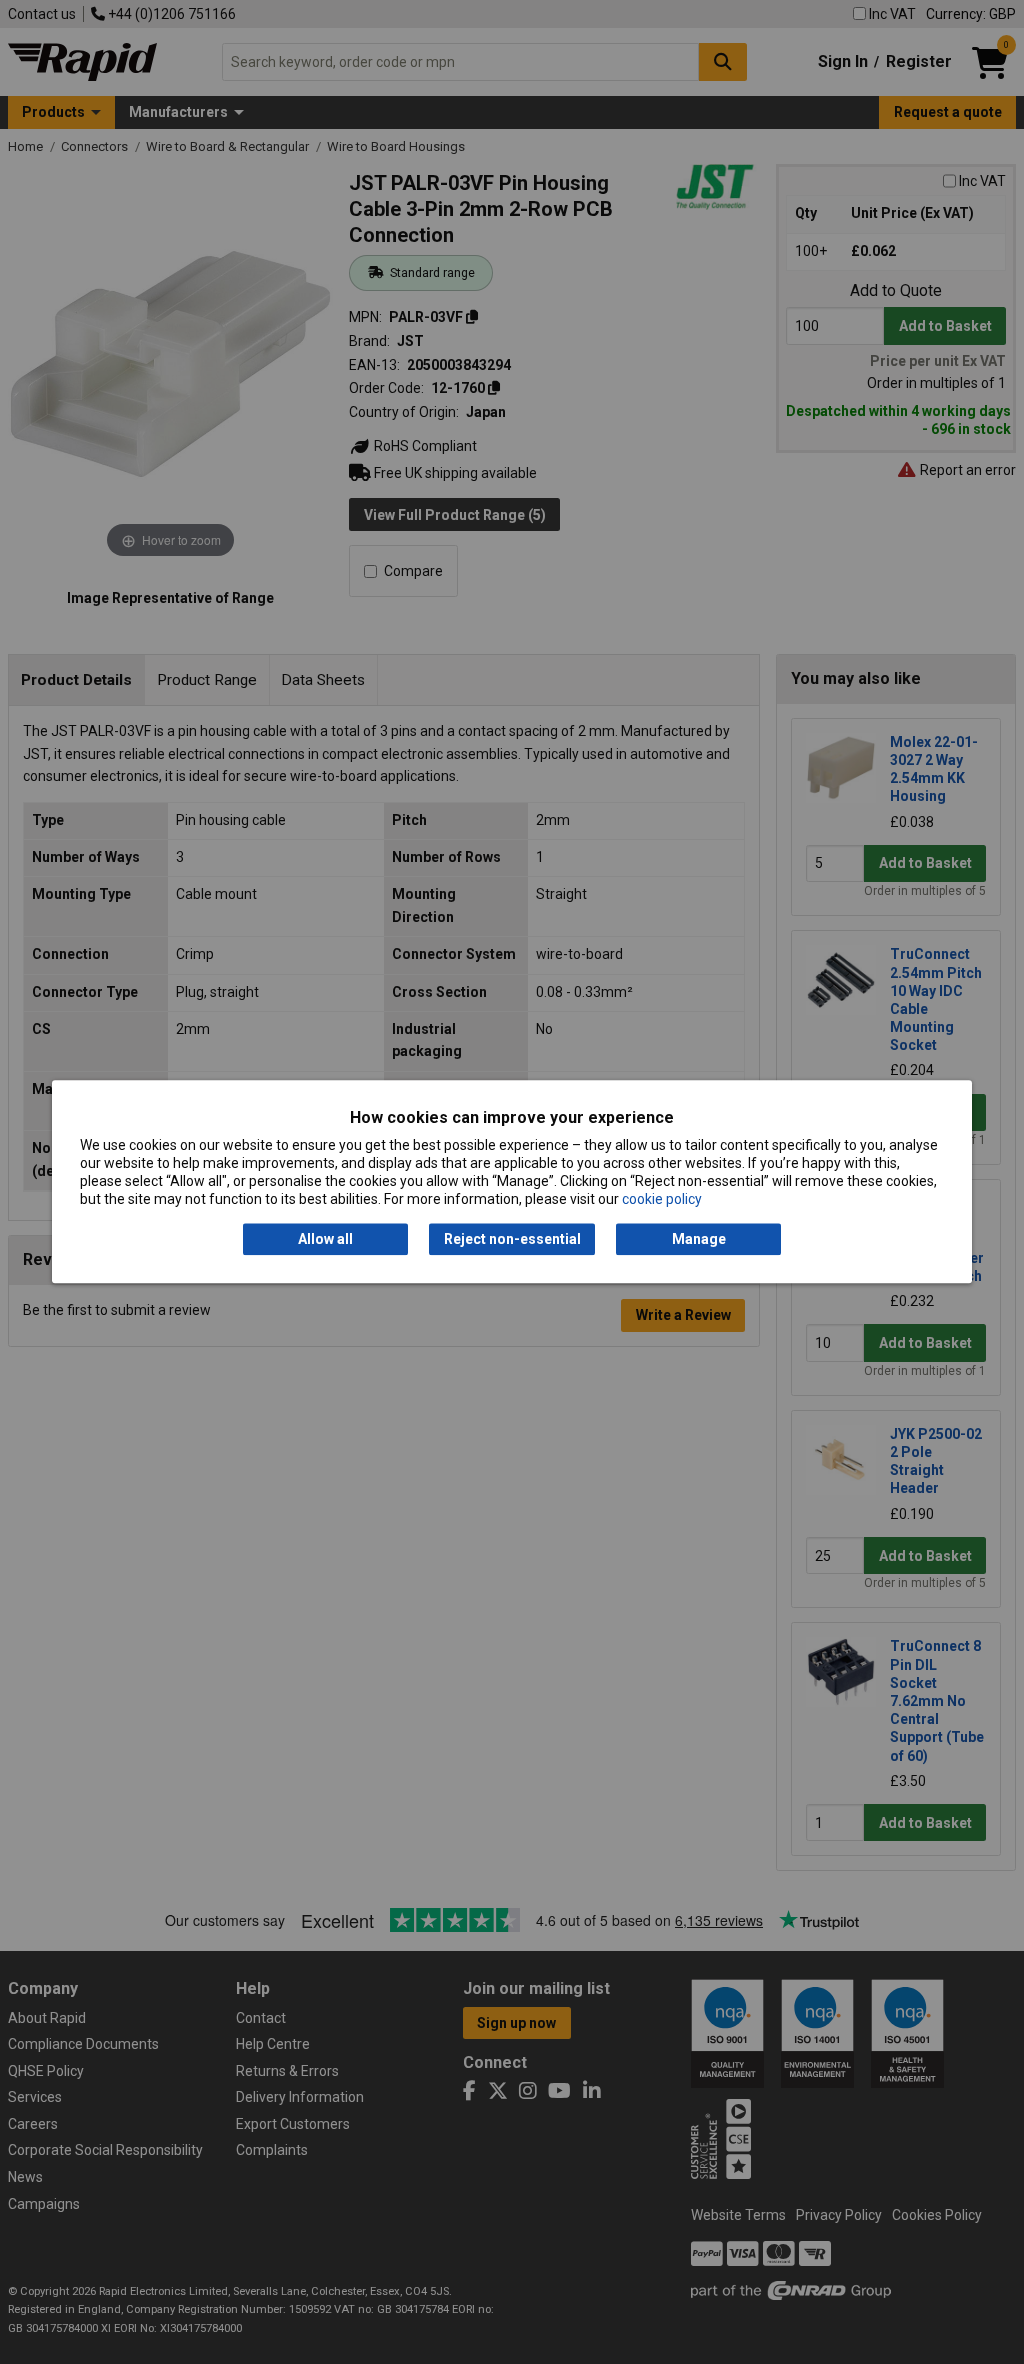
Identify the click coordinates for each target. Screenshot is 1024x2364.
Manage (699, 1239)
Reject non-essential (512, 1239)
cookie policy (662, 1200)
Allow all (325, 1239)
